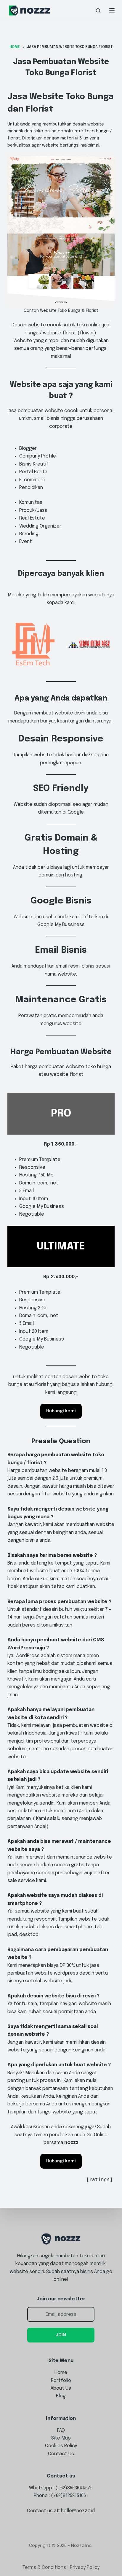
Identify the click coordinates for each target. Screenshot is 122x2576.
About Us (61, 2388)
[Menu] (112, 10)
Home (61, 2373)
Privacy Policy (85, 2568)
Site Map (61, 2438)
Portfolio (61, 2381)
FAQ (61, 2430)
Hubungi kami (61, 1411)
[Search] (98, 11)
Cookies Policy (61, 2446)
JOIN (61, 2335)
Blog (61, 2396)
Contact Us (61, 2454)
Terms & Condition (43, 2568)
